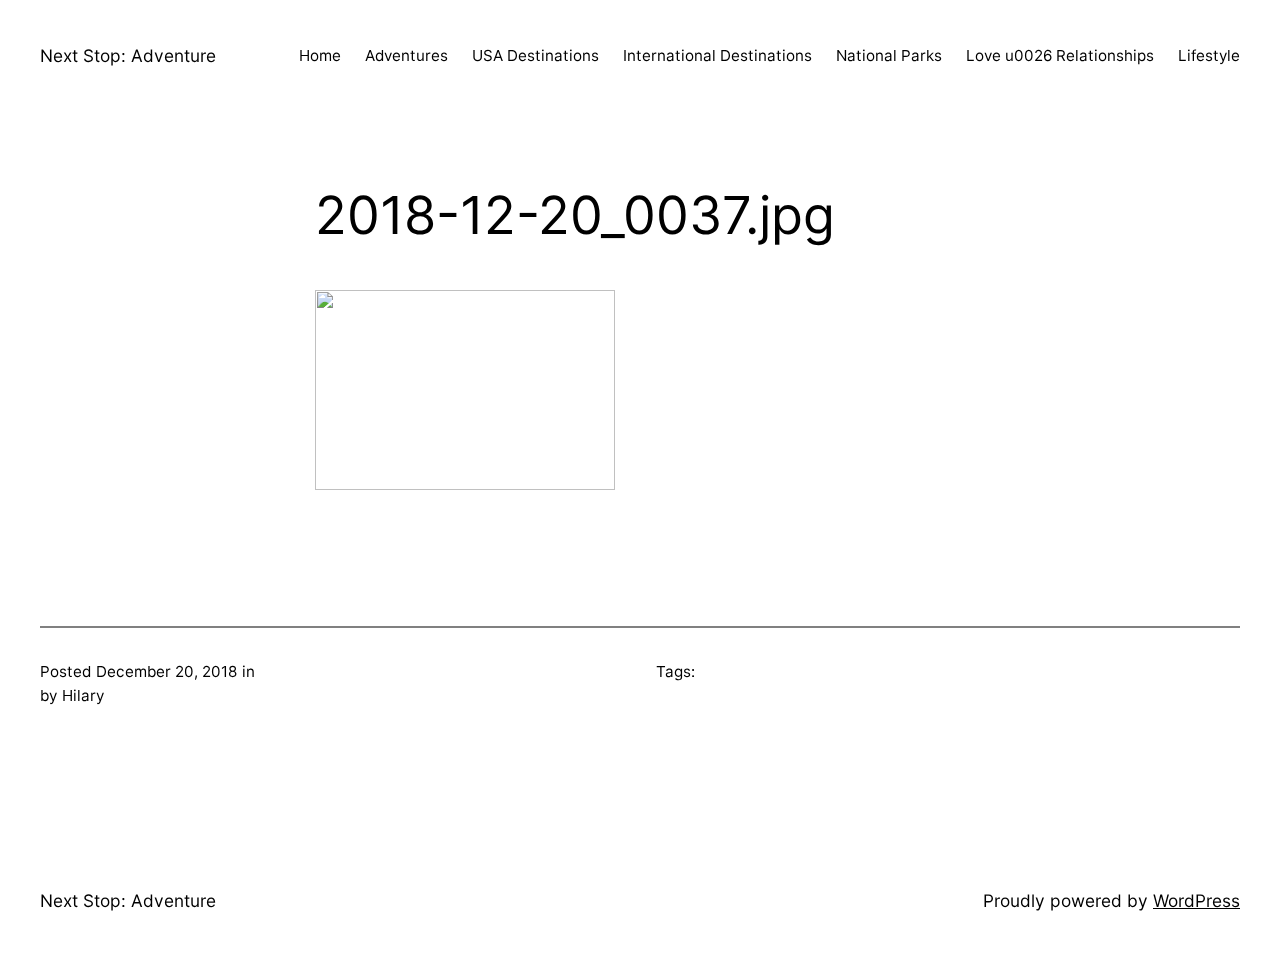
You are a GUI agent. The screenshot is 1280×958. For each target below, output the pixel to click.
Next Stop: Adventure (128, 55)
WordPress (1196, 900)
